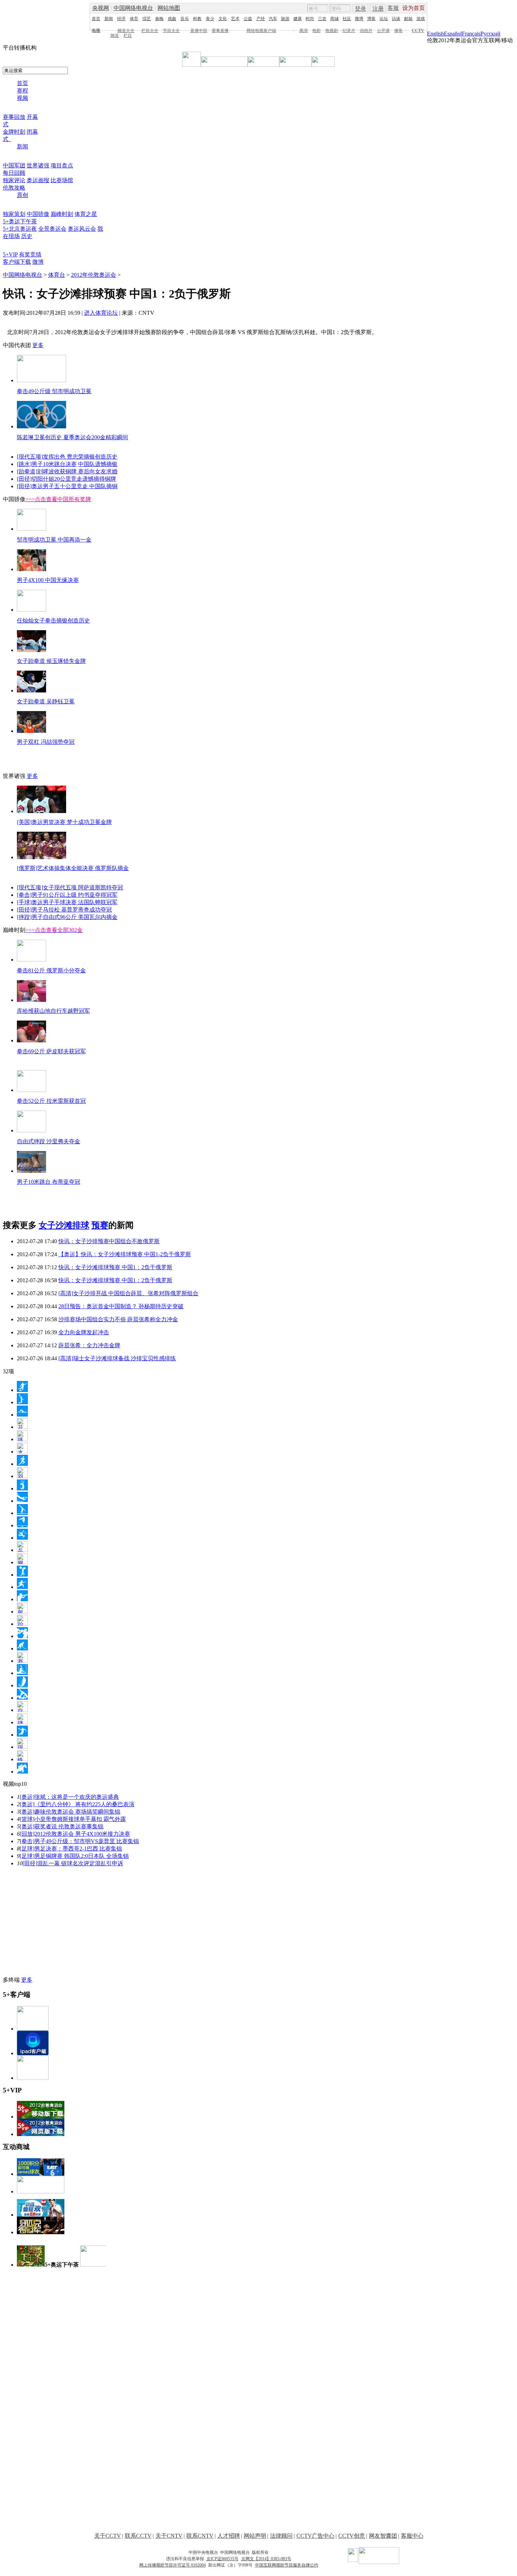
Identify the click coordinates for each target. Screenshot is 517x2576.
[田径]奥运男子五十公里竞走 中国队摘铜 (67, 486)
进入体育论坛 (101, 313)
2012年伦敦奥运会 (94, 275)
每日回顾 (14, 173)
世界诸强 (38, 165)
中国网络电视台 (133, 8)
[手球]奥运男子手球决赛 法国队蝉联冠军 (67, 902)
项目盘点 (62, 165)
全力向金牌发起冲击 (84, 1332)
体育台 (57, 275)
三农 (322, 19)
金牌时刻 (14, 132)
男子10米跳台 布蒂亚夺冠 (49, 1182)
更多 (38, 345)
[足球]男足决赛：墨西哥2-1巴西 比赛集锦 (71, 1849)
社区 (347, 19)
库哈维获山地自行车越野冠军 (53, 1011)
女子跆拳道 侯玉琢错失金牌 (51, 661)
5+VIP (10, 254)
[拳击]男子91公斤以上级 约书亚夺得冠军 (67, 895)
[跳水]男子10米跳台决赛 (47, 464)
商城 (334, 19)
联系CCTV (138, 2536)
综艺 (147, 19)
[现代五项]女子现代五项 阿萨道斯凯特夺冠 (70, 887)
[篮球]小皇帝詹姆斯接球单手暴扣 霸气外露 (73, 1819)
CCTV (418, 31)
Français (471, 34)
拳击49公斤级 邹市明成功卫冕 (54, 391)
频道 (115, 36)
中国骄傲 (38, 214)
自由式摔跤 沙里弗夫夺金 (49, 1141)
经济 (121, 19)
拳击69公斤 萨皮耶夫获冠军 (51, 1051)
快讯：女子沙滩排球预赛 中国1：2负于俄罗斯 (115, 1267)
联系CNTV (200, 2536)
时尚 (310, 19)
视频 (23, 98)
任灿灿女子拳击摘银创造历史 (53, 621)
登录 (360, 9)
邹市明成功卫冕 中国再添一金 (54, 540)
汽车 (273, 19)
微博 (359, 19)
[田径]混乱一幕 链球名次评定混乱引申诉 (73, 1863)
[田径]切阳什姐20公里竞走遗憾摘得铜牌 (66, 479)
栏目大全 (150, 31)
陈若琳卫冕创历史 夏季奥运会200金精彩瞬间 (72, 437)
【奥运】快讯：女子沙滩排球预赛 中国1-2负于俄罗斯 (125, 1254)
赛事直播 (220, 31)
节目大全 (171, 31)
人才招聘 (229, 2536)
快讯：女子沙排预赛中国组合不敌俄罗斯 (109, 1241)
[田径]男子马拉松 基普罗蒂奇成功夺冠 (64, 910)
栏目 (128, 36)
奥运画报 (38, 180)
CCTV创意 (352, 2536)
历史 (27, 236)
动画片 (366, 31)
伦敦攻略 (14, 188)
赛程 (23, 91)
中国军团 (14, 165)
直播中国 (199, 31)
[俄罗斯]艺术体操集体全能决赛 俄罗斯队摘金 (73, 868)
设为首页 (414, 8)
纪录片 (349, 31)
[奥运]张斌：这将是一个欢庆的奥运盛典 (69, 1797)
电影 (317, 31)
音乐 (185, 19)
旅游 (285, 19)
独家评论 (14, 180)
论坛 (384, 19)
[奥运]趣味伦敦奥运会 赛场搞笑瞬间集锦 (70, 1812)
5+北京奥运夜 (20, 229)
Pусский (490, 34)
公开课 (383, 31)
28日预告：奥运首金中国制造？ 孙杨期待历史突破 (121, 1306)
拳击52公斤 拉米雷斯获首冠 (51, 1101)
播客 (398, 31)
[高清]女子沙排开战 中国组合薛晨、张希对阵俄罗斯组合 (128, 1293)
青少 (210, 19)
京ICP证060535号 (222, 2559)
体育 (134, 19)
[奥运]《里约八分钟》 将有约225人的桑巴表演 (77, 1804)
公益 (248, 19)
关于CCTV (108, 2536)
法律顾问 (281, 2536)
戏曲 (172, 19)
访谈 (396, 19)
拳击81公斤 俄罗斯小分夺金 (51, 970)
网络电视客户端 (261, 31)
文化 (223, 19)
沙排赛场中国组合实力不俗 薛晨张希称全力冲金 (118, 1319)
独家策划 (14, 214)
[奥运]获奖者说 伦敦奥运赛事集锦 (62, 1826)
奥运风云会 (82, 229)
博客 (371, 19)
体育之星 (86, 214)
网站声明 (255, 2536)
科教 (197, 19)
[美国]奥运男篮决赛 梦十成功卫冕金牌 (64, 822)
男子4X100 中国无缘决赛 (48, 580)
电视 (96, 31)
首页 (96, 19)
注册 (378, 9)
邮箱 (408, 19)
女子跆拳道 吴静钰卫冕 (46, 701)
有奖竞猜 (30, 254)
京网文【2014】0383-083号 (266, 2559)
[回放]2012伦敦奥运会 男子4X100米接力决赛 (75, 1834)
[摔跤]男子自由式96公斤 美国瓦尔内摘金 (67, 917)
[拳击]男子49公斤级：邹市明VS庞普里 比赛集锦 (79, 1841)
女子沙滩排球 (64, 1225)
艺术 (235, 19)
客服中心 (412, 2536)
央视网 (101, 8)
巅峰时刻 (62, 214)
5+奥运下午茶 (20, 221)
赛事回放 (14, 117)
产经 (261, 19)
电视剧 (332, 31)
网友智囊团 (383, 2536)
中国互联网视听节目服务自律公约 (287, 2565)
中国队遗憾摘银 (98, 464)
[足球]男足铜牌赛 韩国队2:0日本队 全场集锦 (74, 1856)
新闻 (109, 19)
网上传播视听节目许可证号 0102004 (173, 2565)
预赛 (100, 1225)
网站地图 (169, 8)
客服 (393, 8)
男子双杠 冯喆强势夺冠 (46, 742)
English (435, 34)
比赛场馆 (62, 180)
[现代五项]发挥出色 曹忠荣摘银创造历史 (67, 457)
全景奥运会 (52, 229)
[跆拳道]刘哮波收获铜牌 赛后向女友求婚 (67, 471)
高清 (304, 31)
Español (453, 34)
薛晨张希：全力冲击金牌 (89, 1345)
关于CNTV (169, 2536)
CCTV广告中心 (315, 2536)
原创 (23, 195)
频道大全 (126, 31)
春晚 (159, 19)
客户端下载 (17, 262)
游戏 (421, 19)
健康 (298, 19)
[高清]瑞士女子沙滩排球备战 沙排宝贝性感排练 (117, 1358)
